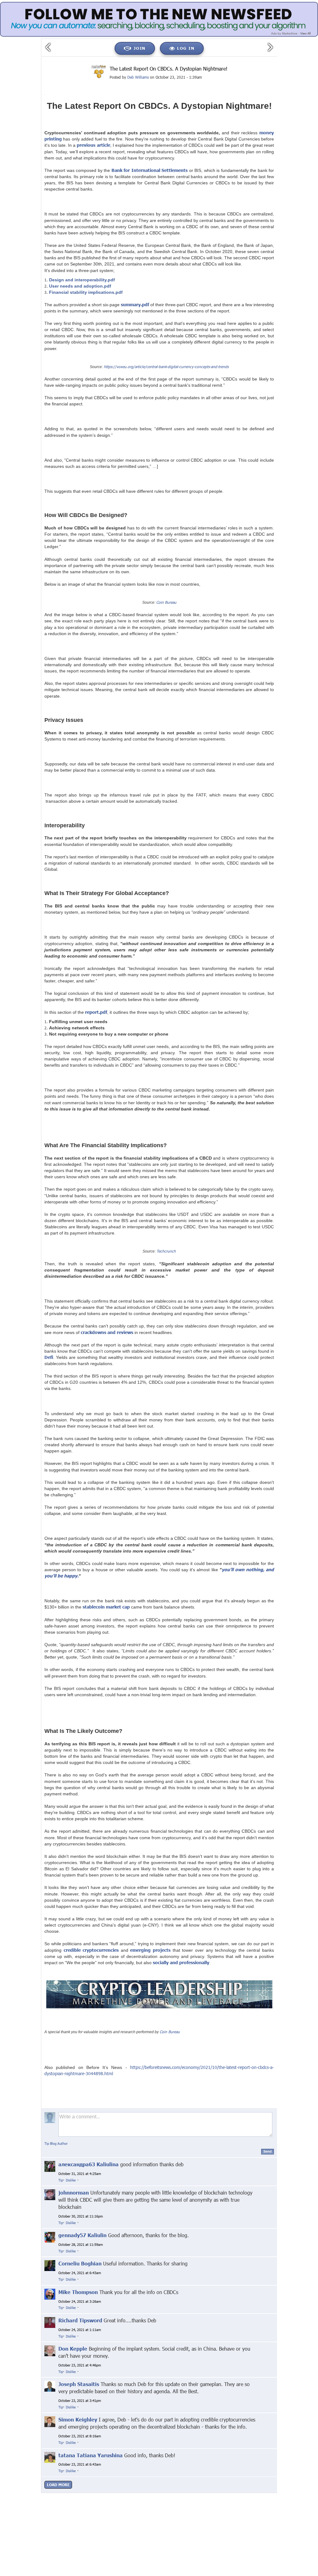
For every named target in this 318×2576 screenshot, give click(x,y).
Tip (61, 2180)
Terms (162, 2507)
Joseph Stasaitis (79, 2384)
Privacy (115, 2507)
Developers (222, 2507)
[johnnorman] (50, 2194)
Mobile (179, 2507)
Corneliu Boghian (80, 2263)
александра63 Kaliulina (89, 2164)
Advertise (198, 2507)
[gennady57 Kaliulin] (50, 2237)
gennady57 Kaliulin (82, 2235)
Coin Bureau (166, 602)
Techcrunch (166, 1251)
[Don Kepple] (50, 2350)
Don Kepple (73, 2349)
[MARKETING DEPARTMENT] (99, 72)
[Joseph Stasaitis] (50, 2386)
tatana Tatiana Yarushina (91, 2455)
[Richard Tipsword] (50, 2322)
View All (305, 33)
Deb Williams (138, 77)
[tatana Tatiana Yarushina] (50, 2457)
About (97, 2507)
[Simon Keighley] (50, 2421)
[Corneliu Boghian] (50, 2265)
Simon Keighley (78, 2419)
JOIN (140, 48)
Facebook (152, 2502)
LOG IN (186, 48)
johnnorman (74, 2193)
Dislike (71, 2180)
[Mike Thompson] (50, 2294)
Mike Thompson (78, 2292)
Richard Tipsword (80, 2320)
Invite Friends (139, 2507)
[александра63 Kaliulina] (50, 2166)
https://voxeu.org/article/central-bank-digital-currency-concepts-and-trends (166, 367)
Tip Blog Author (56, 2143)
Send (268, 2151)
